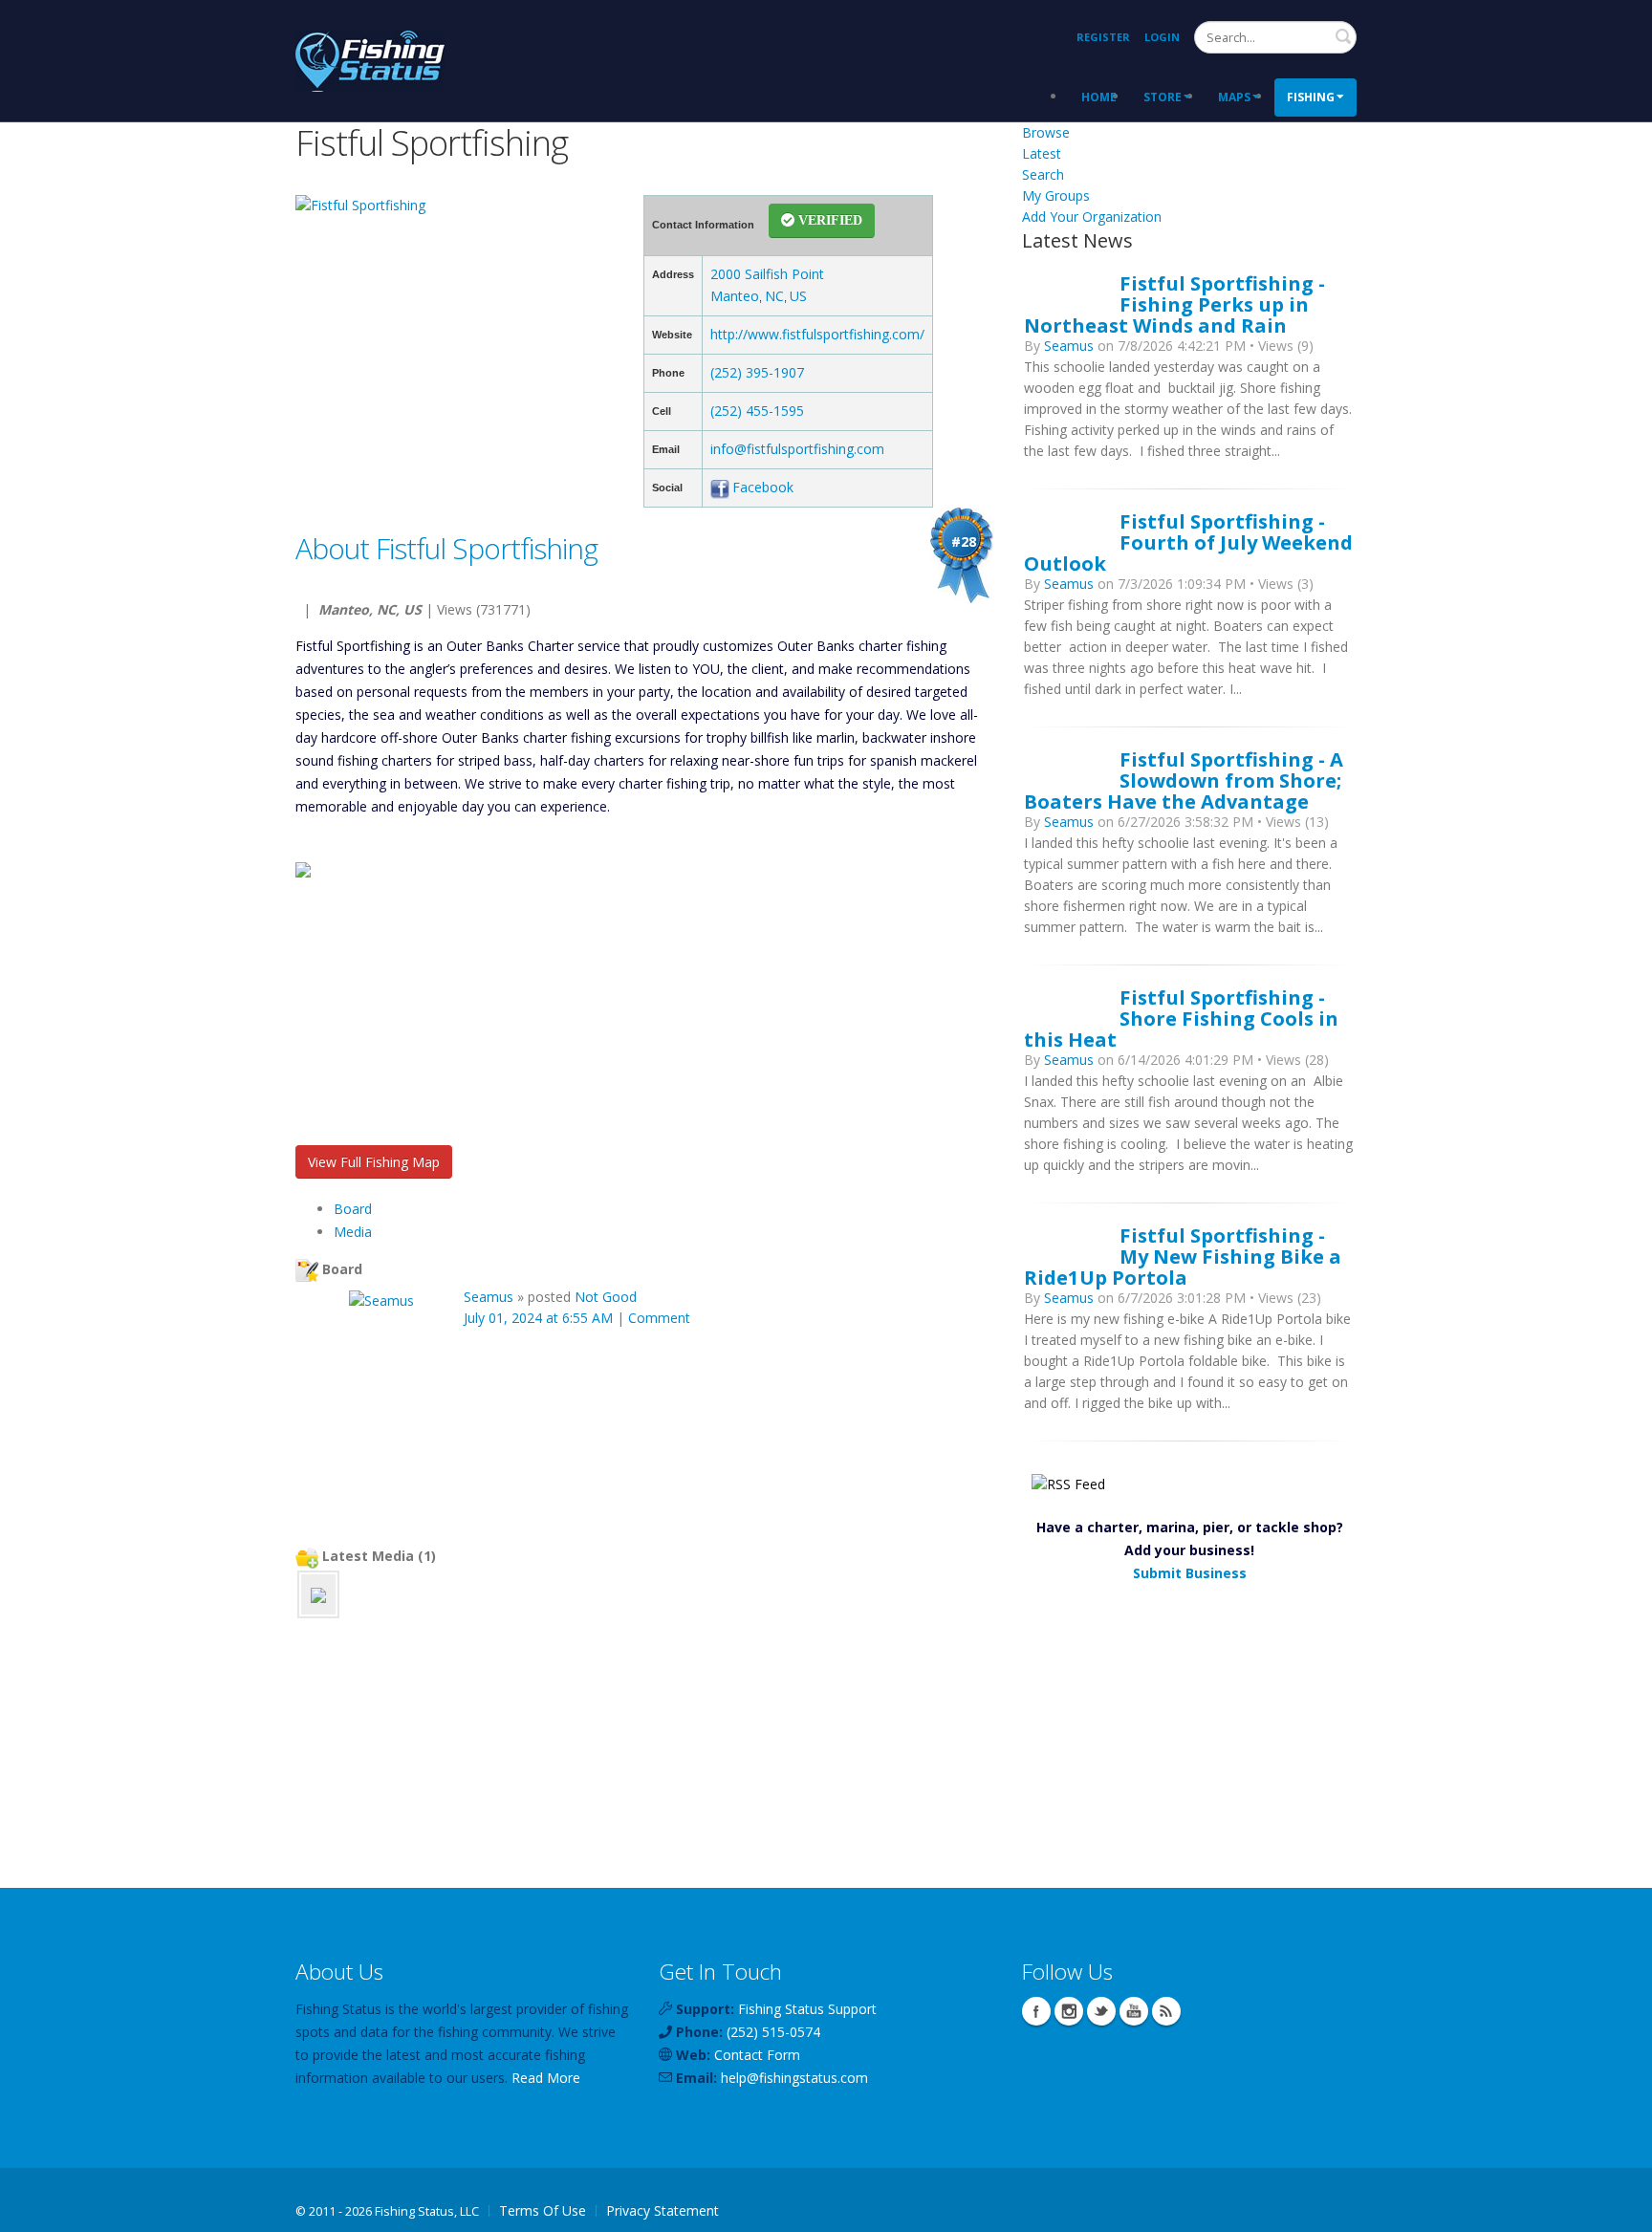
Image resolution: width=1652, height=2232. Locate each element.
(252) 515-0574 (773, 2032)
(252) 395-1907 (757, 372)
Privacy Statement (663, 2210)
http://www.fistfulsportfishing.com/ (817, 334)
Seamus (489, 1297)
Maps (1234, 97)
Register (1103, 37)
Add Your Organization (1092, 217)
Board (353, 1209)
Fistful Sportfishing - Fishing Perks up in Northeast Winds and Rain (1174, 304)
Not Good (606, 1297)
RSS (1166, 2011)
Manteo (735, 296)
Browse (1046, 132)
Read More (546, 2078)
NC (774, 296)
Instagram (1069, 2011)
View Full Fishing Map (374, 1162)
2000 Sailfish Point (767, 274)
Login (1162, 37)
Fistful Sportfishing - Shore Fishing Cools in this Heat (1181, 1018)
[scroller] (1619, 2209)
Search (1343, 36)
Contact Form (757, 2055)
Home (1099, 97)
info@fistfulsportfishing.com (797, 449)
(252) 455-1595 (757, 411)
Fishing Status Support (807, 2009)
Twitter (1101, 2011)
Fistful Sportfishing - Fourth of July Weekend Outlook (1188, 542)
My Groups (1056, 195)
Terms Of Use (543, 2210)
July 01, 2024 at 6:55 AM (538, 1318)
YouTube (1134, 2011)
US (798, 296)
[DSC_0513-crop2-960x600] (318, 1594)
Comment (659, 1318)
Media (353, 1232)
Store (1163, 97)
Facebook (763, 487)
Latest (1042, 153)
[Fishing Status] (370, 59)
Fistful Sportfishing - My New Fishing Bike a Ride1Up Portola (1183, 1256)
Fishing (1311, 97)
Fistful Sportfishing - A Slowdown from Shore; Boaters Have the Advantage (1184, 780)
